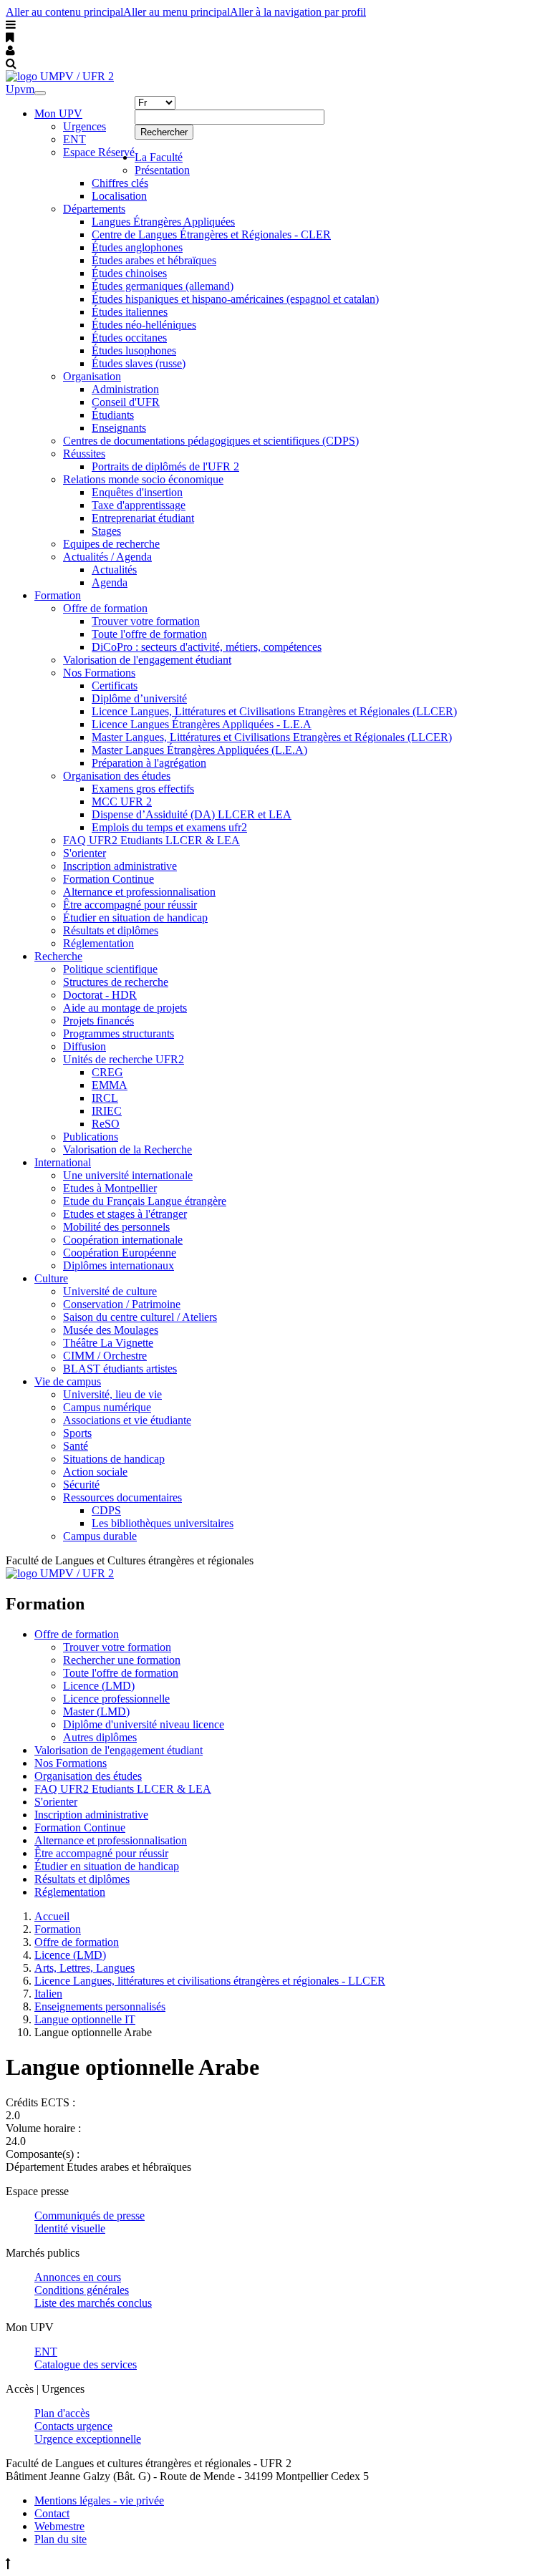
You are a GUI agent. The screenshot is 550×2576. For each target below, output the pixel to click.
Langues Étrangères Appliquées (163, 222)
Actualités (114, 570)
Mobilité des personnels (116, 1227)
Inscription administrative (120, 866)
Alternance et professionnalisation (139, 892)
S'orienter (85, 853)
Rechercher (164, 132)
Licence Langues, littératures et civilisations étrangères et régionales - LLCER (210, 1981)
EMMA (110, 1085)
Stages (106, 531)
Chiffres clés (120, 183)
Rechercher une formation (122, 1660)
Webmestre (59, 2526)
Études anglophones (137, 247)
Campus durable (100, 1536)
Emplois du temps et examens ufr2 (169, 827)
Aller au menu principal (177, 12)
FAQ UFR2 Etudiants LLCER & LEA (151, 840)
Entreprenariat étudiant (143, 518)
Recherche (58, 956)
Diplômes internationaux (119, 1265)
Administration (125, 389)
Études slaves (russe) (139, 363)
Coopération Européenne (120, 1253)
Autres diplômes (100, 1737)
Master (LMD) (96, 1711)
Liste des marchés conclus (93, 2303)
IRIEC (107, 1111)
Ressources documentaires (122, 1497)
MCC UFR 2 (122, 802)
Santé (76, 1446)
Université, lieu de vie (112, 1394)
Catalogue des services (86, 2364)
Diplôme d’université (139, 698)
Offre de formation (105, 608)
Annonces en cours (78, 2277)
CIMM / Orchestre (105, 1356)
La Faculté (159, 157)
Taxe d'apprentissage (139, 505)
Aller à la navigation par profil (298, 12)
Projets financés (98, 1021)
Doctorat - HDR (100, 995)
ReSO (106, 1124)
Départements (94, 209)
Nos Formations (99, 673)
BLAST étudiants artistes (120, 1369)
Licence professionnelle (116, 1699)
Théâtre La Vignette (108, 1343)
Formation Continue (108, 879)
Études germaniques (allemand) (163, 286)
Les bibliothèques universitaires (163, 1523)
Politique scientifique (110, 969)
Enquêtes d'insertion (137, 492)
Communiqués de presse (90, 2216)
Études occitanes (129, 338)
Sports (77, 1433)
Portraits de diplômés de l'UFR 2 (165, 466)
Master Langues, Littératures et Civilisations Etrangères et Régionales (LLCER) (272, 737)
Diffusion (85, 1046)
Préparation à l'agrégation (149, 763)
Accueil (52, 1916)
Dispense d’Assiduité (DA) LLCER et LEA (192, 814)
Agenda (110, 582)
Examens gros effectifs (143, 789)
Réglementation (98, 943)
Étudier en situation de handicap (135, 917)
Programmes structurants (119, 1033)
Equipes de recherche (111, 544)
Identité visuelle (70, 2228)
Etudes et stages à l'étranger (125, 1214)
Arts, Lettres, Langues (85, 1968)
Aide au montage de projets (125, 1008)
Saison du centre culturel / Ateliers (140, 1317)
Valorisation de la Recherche (127, 1149)
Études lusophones (134, 350)
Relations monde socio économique (143, 479)
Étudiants (113, 415)
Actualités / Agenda (107, 557)
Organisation (92, 376)
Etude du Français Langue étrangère (145, 1201)
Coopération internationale (123, 1240)
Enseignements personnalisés (100, 2006)
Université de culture (110, 1291)
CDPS (106, 1510)
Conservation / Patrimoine (122, 1304)
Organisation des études (117, 776)
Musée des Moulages (111, 1330)
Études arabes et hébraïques (154, 260)
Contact (52, 2513)
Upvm (20, 89)
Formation (58, 595)
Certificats (115, 686)
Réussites (84, 454)
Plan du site (61, 2539)
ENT (74, 139)
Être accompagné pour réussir (130, 905)
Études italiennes (130, 312)
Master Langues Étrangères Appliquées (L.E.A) (199, 750)
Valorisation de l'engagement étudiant (147, 660)
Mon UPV (58, 113)
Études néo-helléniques (144, 325)
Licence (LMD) (99, 1686)
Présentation (162, 170)
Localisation (119, 196)
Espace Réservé (99, 152)
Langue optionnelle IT (85, 2019)
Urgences (85, 126)
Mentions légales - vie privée (99, 2500)
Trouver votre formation (146, 621)
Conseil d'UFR (126, 402)
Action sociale (95, 1472)
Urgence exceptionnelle (88, 2439)
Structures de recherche (116, 982)
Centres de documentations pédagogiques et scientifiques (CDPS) (211, 441)
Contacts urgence (73, 2426)
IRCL (105, 1098)
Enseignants (119, 428)
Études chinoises (129, 273)
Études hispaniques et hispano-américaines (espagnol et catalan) (235, 299)
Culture (51, 1278)
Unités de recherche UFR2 (124, 1059)
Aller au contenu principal (64, 12)
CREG (107, 1072)
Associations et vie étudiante (127, 1420)
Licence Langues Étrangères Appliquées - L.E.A (202, 724)
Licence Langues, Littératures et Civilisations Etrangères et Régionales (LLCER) (274, 711)
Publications (91, 1137)
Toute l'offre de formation (149, 634)
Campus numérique (107, 1407)
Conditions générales (82, 2290)
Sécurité (81, 1485)
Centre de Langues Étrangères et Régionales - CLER (211, 234)
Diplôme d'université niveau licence (144, 1724)
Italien (48, 1994)
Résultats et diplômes (111, 930)
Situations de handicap (114, 1459)
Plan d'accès (62, 2413)
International (63, 1162)
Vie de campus (68, 1381)
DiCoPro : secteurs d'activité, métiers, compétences (207, 647)
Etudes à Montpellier (110, 1188)
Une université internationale (128, 1175)
